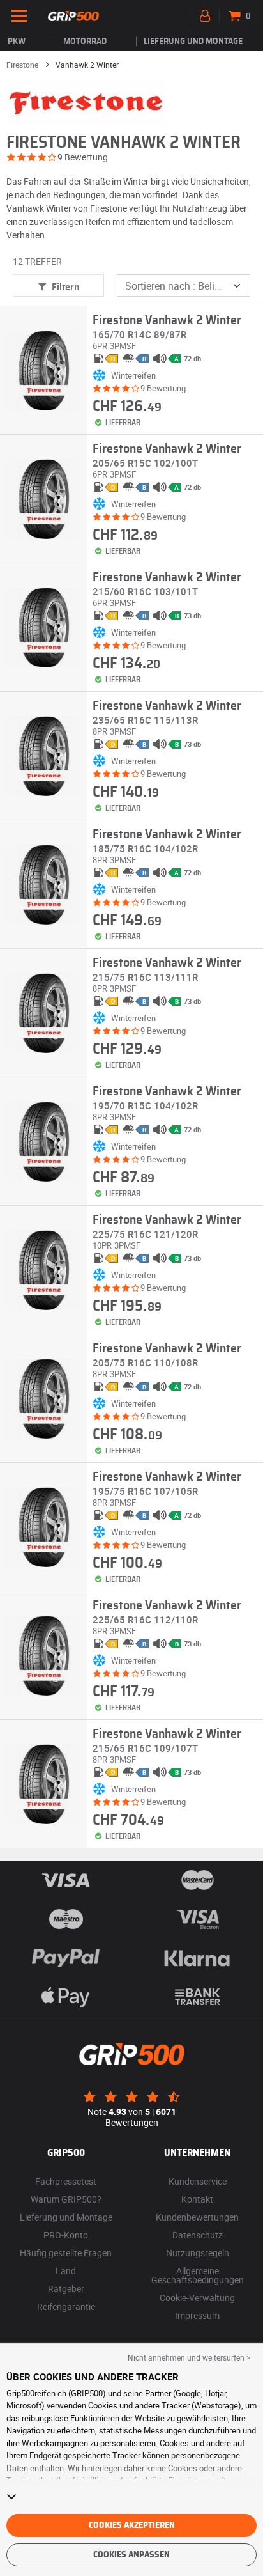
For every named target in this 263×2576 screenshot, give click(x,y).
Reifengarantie (66, 2307)
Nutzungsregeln (198, 2253)
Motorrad (85, 42)
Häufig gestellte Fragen (66, 2253)
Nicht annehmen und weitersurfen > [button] (189, 2357)
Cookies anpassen (131, 2555)
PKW (17, 42)
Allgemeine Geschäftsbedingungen (198, 2275)
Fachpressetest (66, 2181)
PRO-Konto (66, 2235)
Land (66, 2271)
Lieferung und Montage (193, 42)
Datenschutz (198, 2235)
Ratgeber (66, 2289)
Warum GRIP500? (66, 2199)
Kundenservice (198, 2181)
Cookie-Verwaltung (197, 2298)
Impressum (197, 2315)
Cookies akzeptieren (132, 2525)
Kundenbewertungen (197, 2217)
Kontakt (197, 2199)
